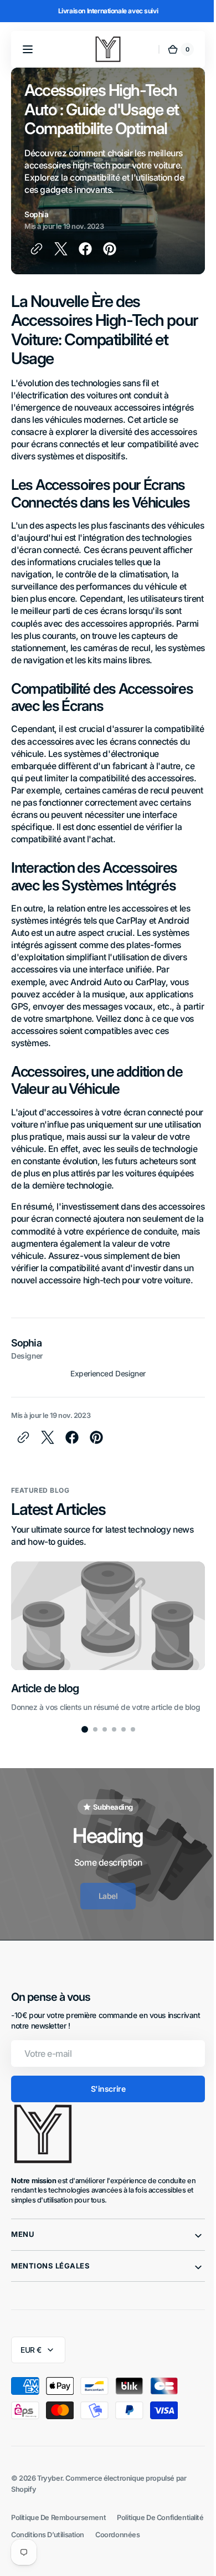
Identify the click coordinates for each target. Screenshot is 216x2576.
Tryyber (50, 2528)
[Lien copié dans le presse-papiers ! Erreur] (37, 249)
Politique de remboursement (58, 2567)
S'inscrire (104, 2138)
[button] (28, 49)
